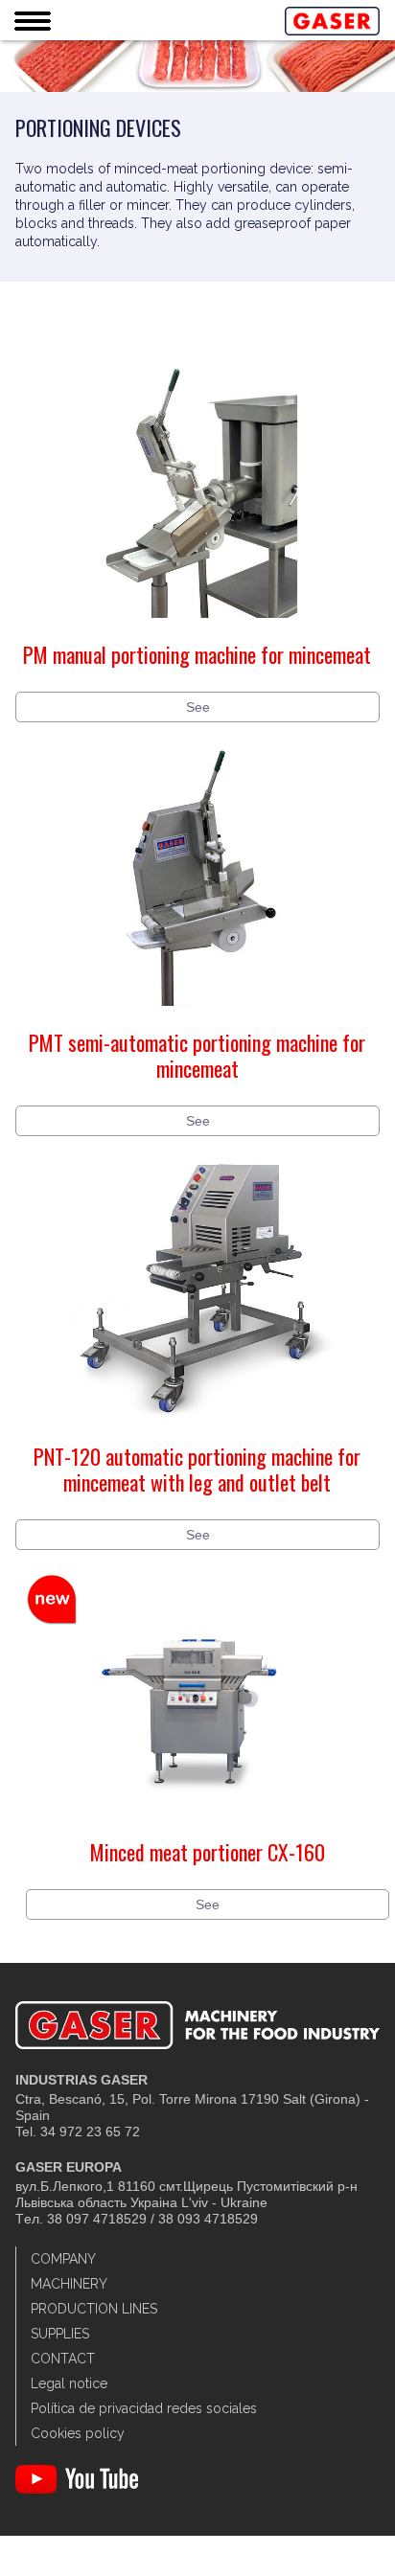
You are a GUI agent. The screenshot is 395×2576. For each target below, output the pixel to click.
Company (63, 2259)
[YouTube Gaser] (77, 2489)
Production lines (94, 2309)
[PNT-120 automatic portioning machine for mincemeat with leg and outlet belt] (197, 1434)
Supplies (60, 2334)
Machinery (69, 2284)
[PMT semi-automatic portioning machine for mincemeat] (197, 1020)
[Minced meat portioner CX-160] (208, 1830)
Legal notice (69, 2383)
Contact (63, 2359)
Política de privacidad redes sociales (144, 2408)
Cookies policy (78, 2433)
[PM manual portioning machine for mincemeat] (197, 632)
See (198, 707)
